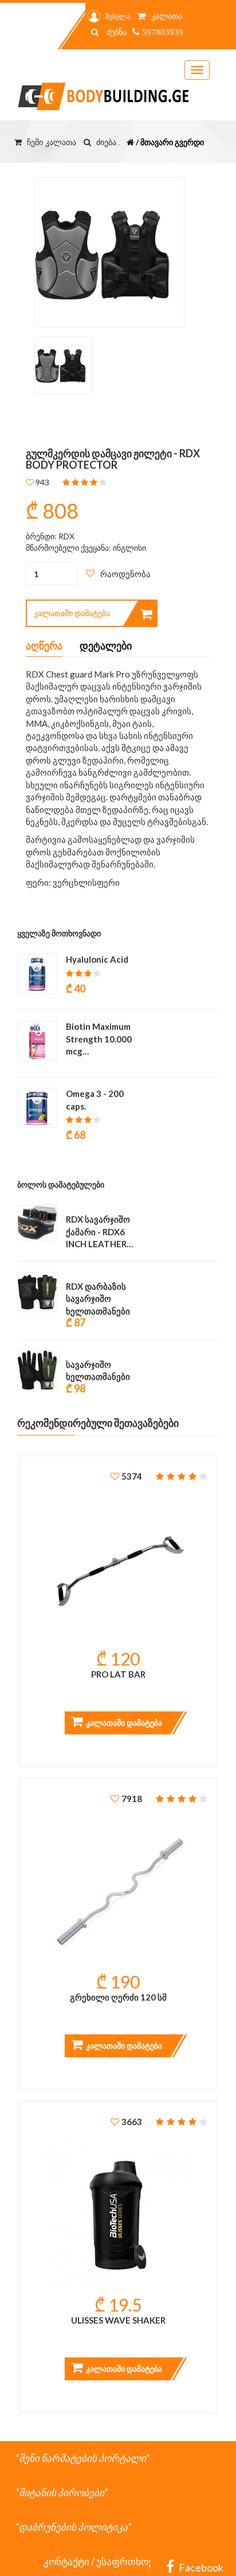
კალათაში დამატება (72, 613)
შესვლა (118, 16)
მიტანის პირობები (62, 2493)
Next (151, 256)
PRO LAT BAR (118, 1674)
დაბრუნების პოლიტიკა (73, 2527)
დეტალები (106, 645)
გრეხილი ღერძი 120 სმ (118, 1997)
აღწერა (44, 645)
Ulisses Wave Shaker (118, 2320)
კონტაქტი (66, 2561)
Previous (44, 256)
